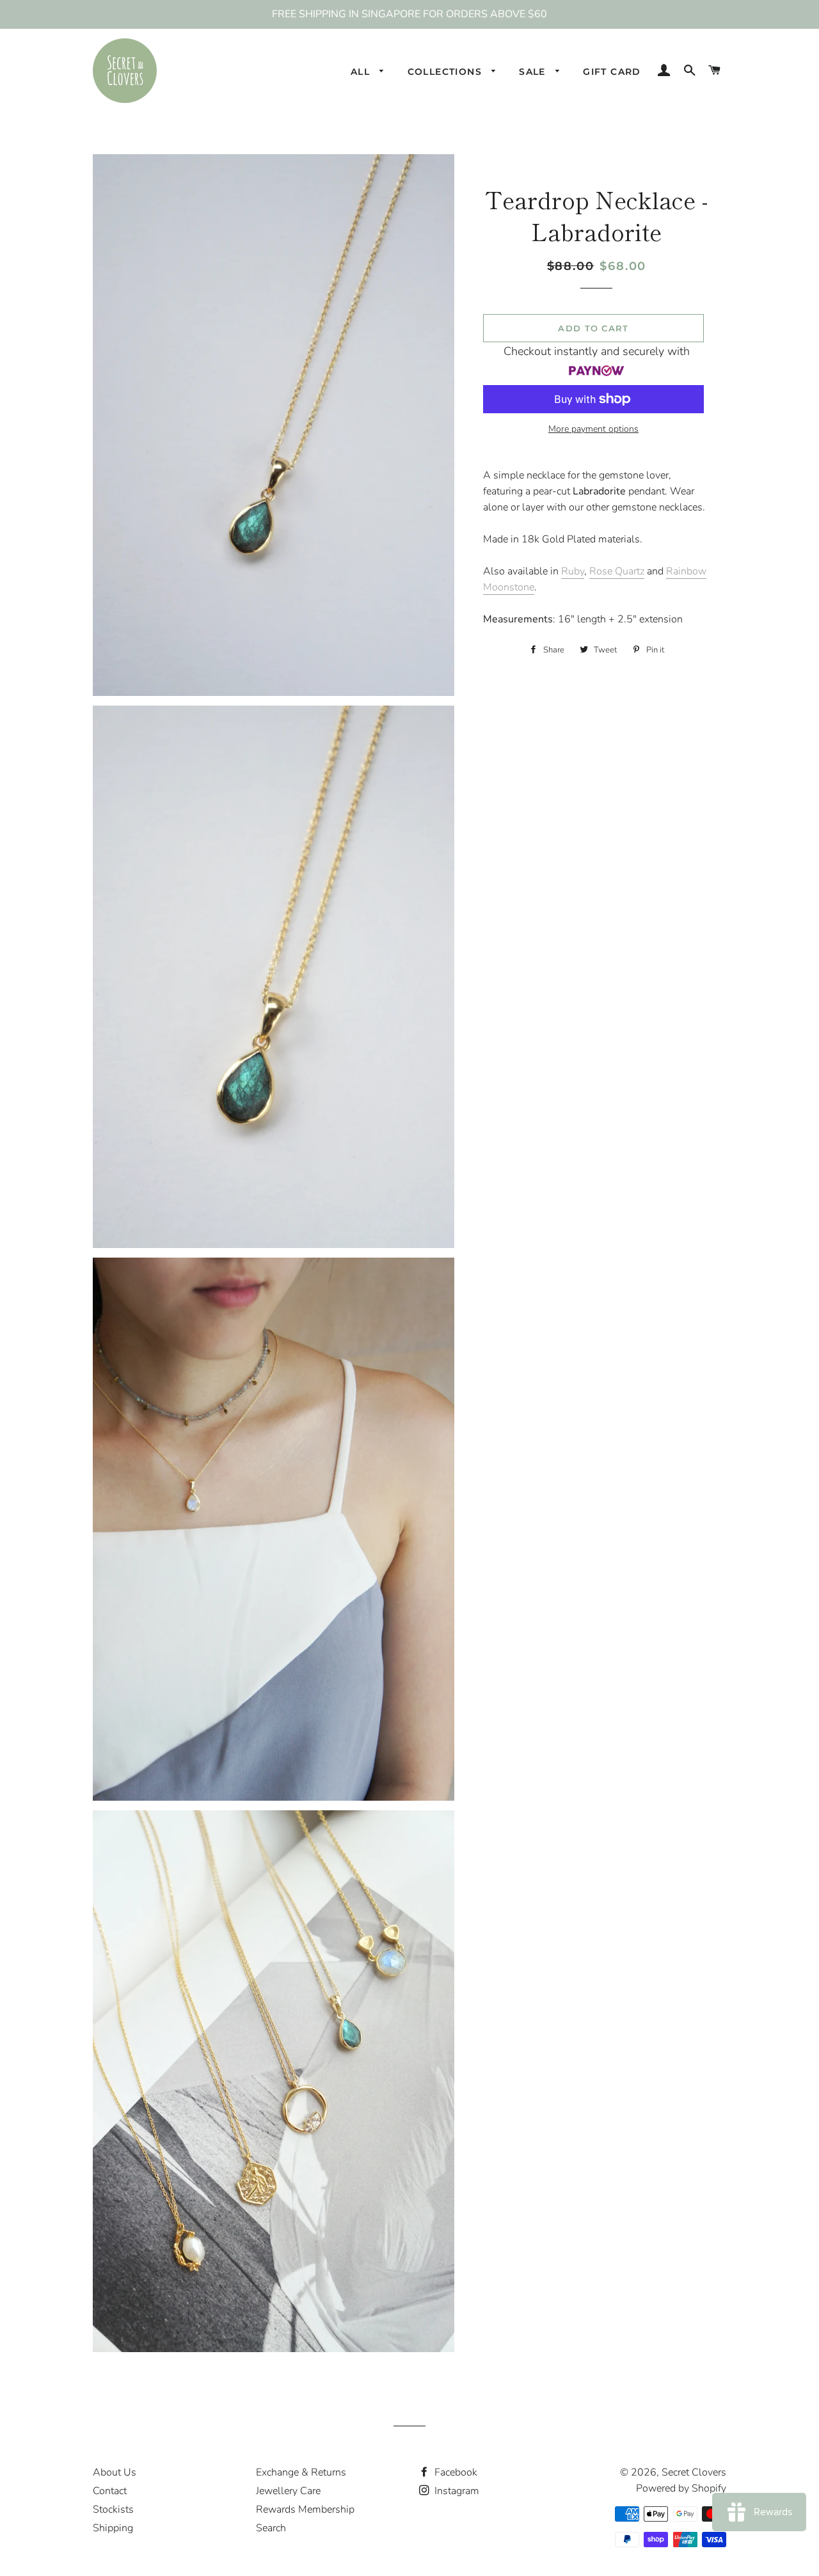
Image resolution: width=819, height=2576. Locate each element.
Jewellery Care (288, 2491)
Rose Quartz (617, 571)
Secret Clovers (694, 2472)
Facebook (455, 2472)
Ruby (573, 571)
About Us (115, 2472)
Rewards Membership (305, 2509)
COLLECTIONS (447, 72)
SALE (534, 72)
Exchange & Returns (301, 2472)
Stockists (113, 2509)
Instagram (456, 2491)
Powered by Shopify (681, 2488)
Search (271, 2528)
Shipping (113, 2528)
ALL (362, 72)
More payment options (593, 429)
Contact (110, 2491)
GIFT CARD (612, 72)
